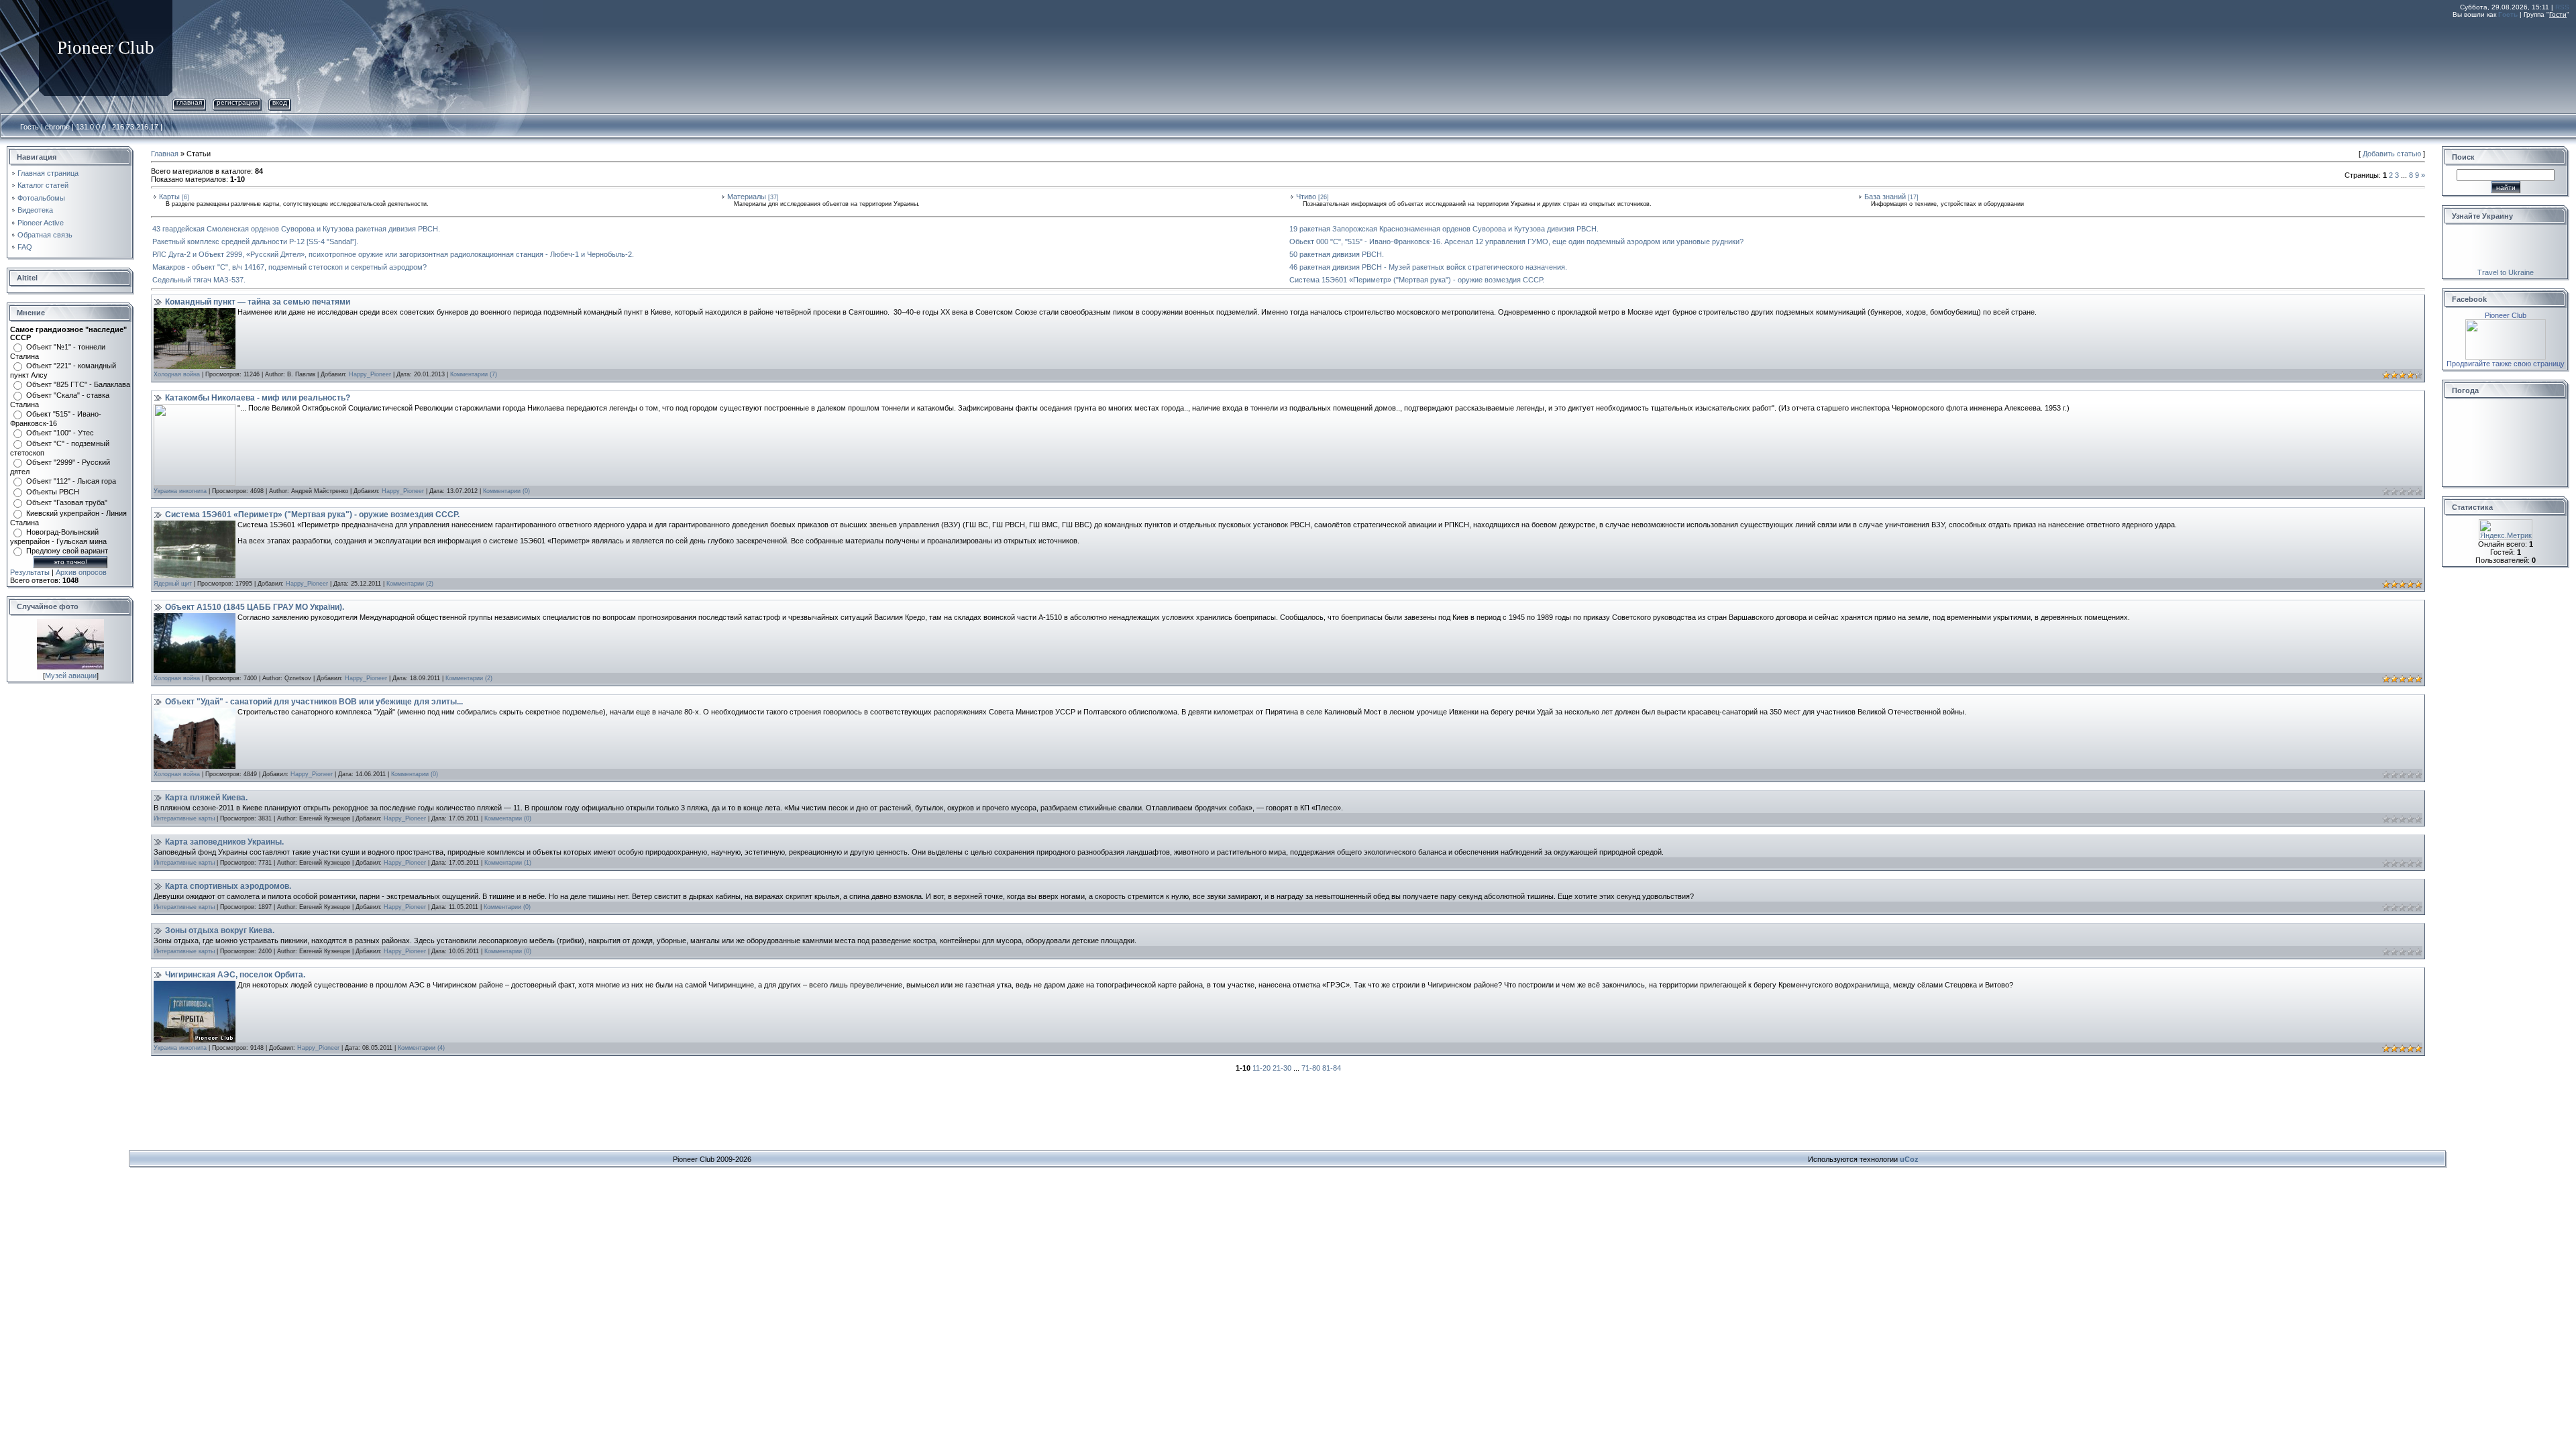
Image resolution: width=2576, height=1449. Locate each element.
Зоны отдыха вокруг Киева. (220, 930)
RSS (2562, 7)
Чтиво (1306, 197)
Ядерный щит (173, 584)
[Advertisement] (2325, 56)
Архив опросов (81, 572)
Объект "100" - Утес (60, 433)
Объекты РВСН (53, 492)
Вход (280, 102)
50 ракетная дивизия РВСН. (1337, 254)
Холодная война (177, 374)
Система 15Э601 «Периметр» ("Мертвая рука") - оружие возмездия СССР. (1417, 280)
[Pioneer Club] (2506, 323)
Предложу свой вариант (67, 551)
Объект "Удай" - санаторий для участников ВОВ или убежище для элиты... (314, 702)
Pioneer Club (2506, 315)
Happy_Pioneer (370, 374)
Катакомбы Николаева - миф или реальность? (258, 398)
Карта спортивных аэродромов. (228, 886)
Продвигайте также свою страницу (2506, 364)
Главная (189, 102)
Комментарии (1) (508, 863)
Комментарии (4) (421, 1048)
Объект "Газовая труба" (67, 502)
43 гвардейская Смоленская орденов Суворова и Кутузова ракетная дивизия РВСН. (296, 229)
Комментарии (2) (410, 584)
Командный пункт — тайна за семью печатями (258, 302)
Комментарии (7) (474, 374)
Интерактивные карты (184, 818)
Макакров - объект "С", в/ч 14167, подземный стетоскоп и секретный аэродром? (289, 267)
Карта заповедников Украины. (224, 842)
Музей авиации (71, 676)
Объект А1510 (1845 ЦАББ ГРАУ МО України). (255, 607)
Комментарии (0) (506, 491)
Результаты (30, 572)
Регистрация (237, 102)
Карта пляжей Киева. (206, 798)
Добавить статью (2392, 154)
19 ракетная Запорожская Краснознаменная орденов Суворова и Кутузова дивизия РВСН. (1444, 229)
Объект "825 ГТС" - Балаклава (78, 384)
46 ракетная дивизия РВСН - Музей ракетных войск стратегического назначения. (1428, 267)
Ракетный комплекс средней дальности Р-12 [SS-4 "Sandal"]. (255, 241)
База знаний (1885, 197)
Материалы (747, 197)
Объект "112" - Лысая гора (71, 481)
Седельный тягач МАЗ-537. (199, 280)
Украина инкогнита (180, 491)
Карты (169, 197)
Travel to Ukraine (2506, 272)
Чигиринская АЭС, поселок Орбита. (235, 975)
